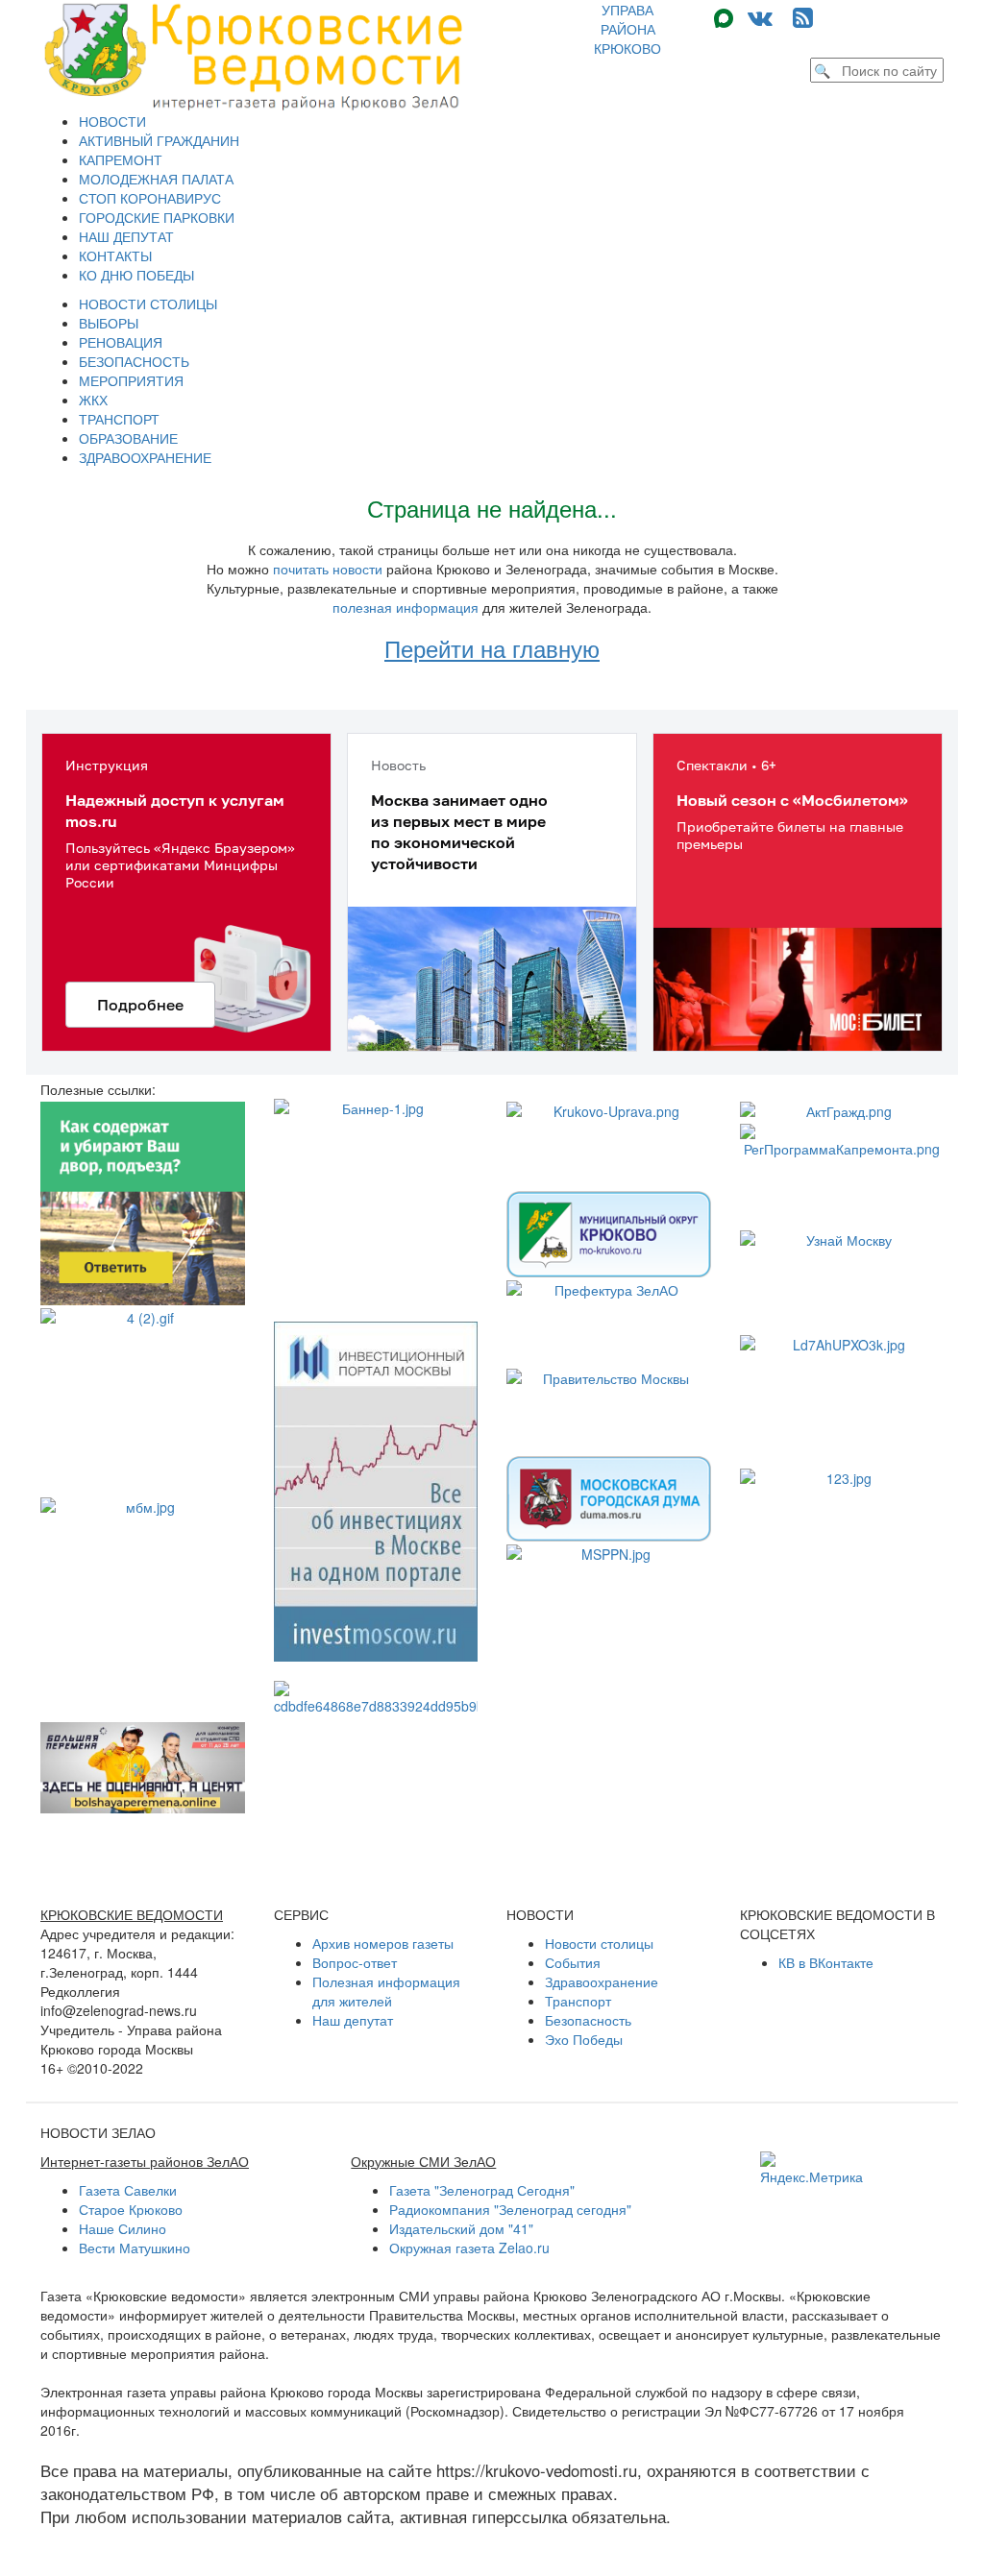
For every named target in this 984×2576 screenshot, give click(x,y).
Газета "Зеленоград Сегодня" (482, 2190)
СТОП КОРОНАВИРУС (150, 198)
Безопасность (588, 2020)
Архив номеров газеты (383, 1943)
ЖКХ (93, 400)
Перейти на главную (492, 648)
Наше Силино (123, 2228)
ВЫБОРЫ (109, 323)
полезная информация (406, 607)
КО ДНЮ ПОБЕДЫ (136, 275)
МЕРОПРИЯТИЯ (131, 380)
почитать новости (328, 569)
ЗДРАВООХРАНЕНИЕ (145, 457)
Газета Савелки (128, 2190)
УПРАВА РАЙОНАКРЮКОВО (627, 29)
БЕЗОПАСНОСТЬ (134, 361)
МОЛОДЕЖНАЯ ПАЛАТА (156, 179)
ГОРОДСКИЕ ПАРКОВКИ (157, 217)
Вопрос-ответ (355, 1962)
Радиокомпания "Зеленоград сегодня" (510, 2209)
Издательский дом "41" (461, 2228)
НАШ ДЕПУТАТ (126, 236)
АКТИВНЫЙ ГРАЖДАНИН (159, 140)
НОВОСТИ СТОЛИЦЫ (148, 304)
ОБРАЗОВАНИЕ (128, 438)
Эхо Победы (584, 2039)
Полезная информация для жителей (386, 1991)
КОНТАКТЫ (115, 255)
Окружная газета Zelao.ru (469, 2248)
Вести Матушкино (135, 2248)
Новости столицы (599, 1943)
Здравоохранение (602, 1981)
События (573, 1962)
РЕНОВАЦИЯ (121, 342)
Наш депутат (353, 2020)
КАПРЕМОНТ (121, 159)
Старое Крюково (131, 2209)
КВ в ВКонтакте (826, 1962)
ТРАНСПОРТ (119, 419)
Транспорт (578, 2001)
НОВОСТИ (112, 121)
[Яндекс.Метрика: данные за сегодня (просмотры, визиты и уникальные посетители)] (812, 2169)
